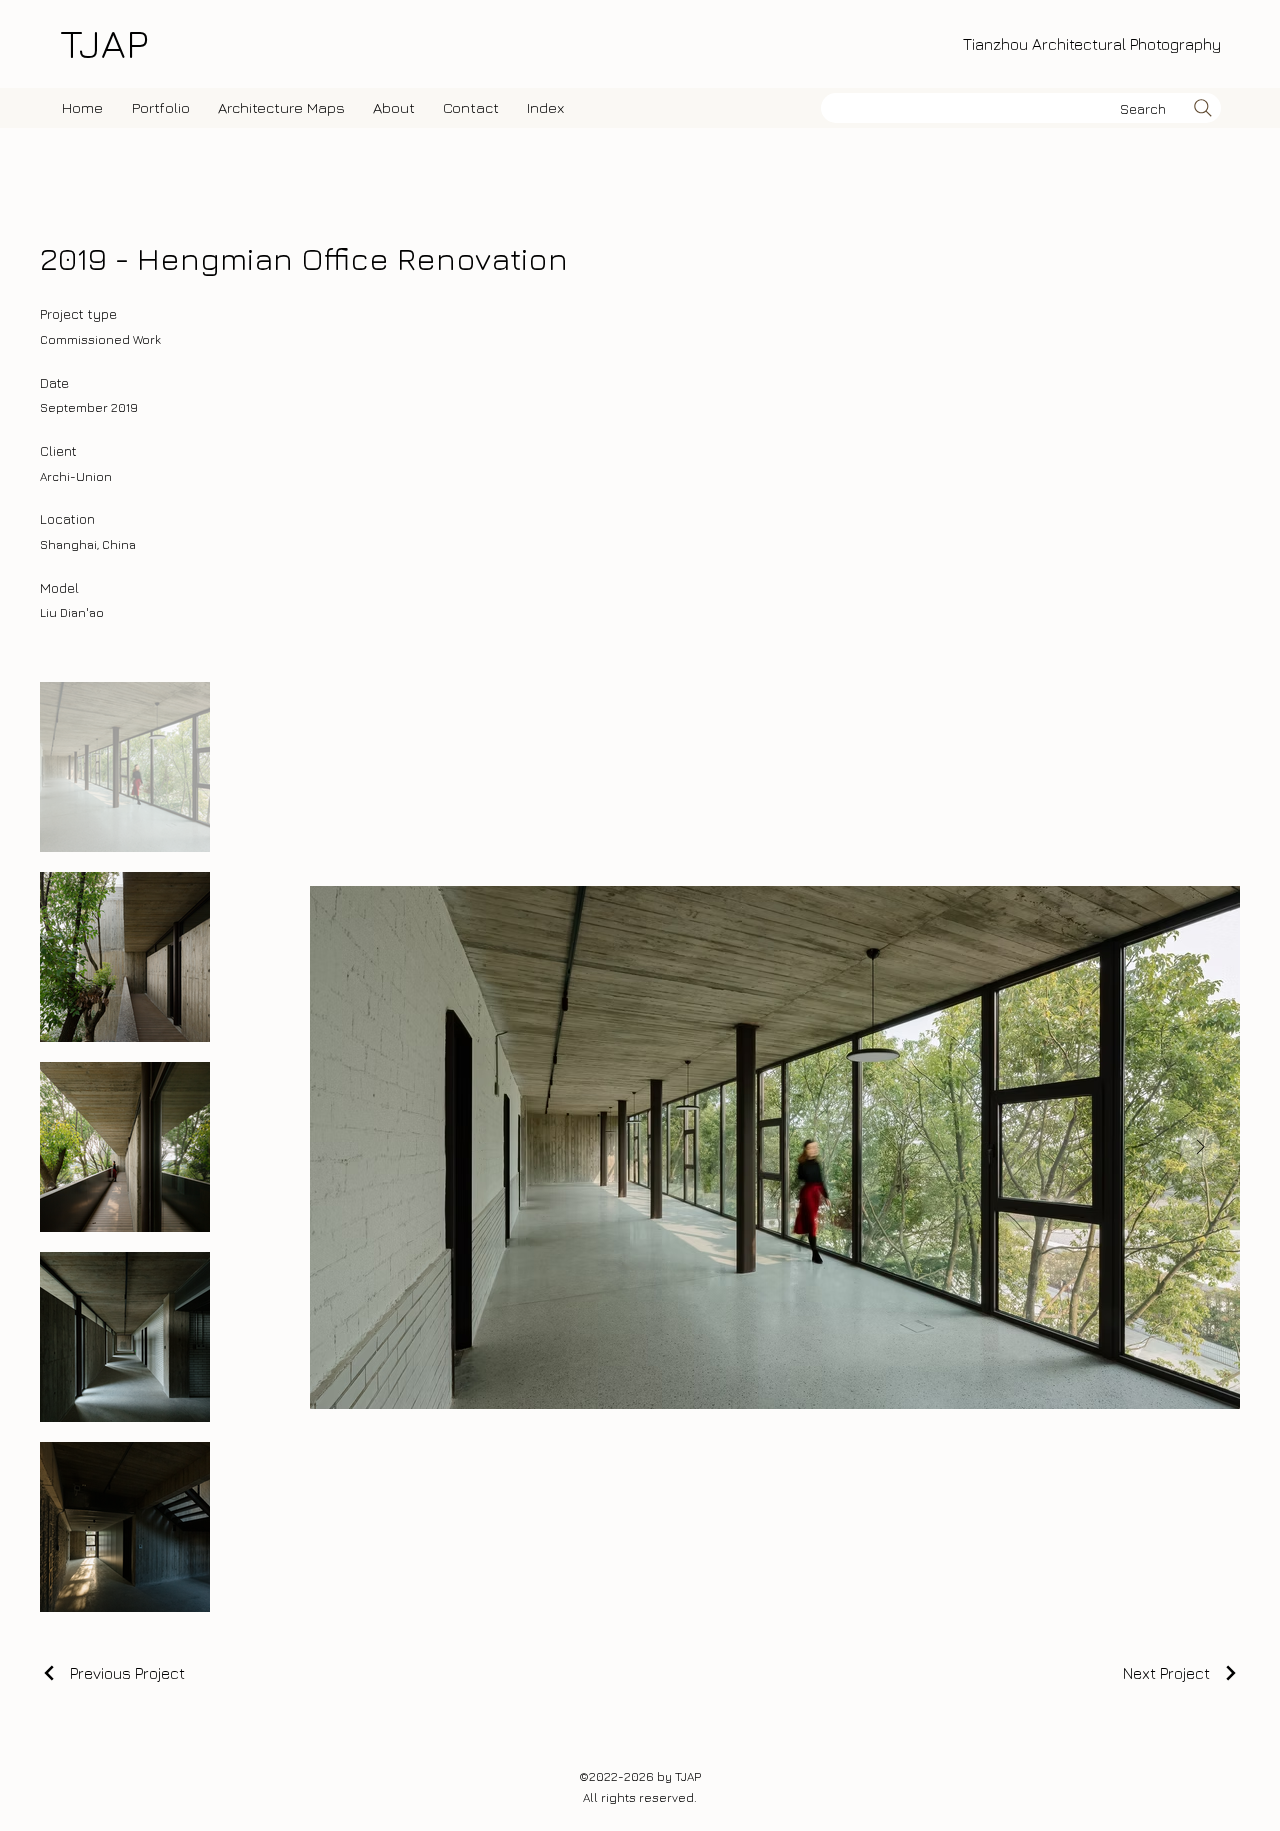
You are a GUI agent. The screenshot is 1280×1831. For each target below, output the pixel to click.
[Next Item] (1200, 1147)
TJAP (104, 43)
